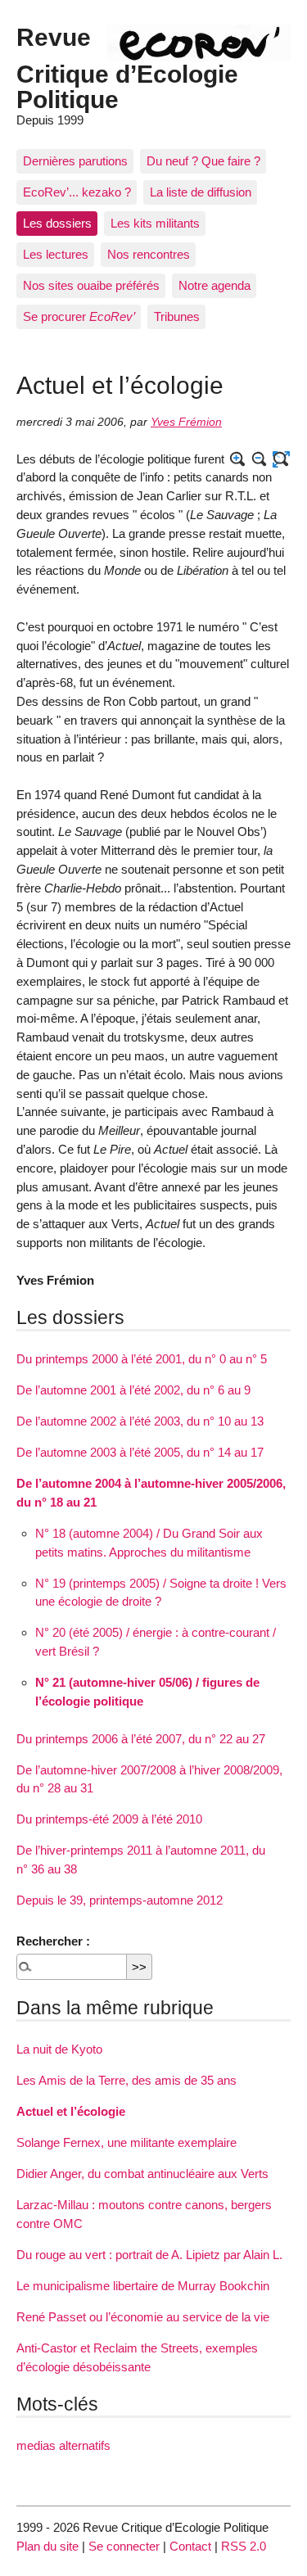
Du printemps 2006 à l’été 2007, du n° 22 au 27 (141, 1739)
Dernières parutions (75, 161)
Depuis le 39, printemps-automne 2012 (120, 1900)
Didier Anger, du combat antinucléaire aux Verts (142, 2174)
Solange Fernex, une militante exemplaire (126, 2142)
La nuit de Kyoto (59, 2049)
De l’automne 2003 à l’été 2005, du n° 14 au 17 (140, 1452)
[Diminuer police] (260, 460)
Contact (190, 2546)
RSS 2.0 (244, 2546)
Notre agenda (214, 285)
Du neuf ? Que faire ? (203, 161)
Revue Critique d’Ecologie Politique (127, 68)
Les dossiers (57, 223)
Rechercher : (53, 1941)
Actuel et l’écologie (71, 2111)
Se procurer (79, 316)
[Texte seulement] (281, 460)
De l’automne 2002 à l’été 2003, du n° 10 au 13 (140, 1421)
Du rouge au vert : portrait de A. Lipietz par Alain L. (149, 2255)
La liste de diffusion (201, 192)
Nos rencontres (149, 254)
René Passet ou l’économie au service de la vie (143, 2317)
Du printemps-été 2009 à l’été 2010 (109, 1819)
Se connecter (124, 2546)
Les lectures (56, 254)
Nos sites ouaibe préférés (91, 285)
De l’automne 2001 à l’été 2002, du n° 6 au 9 (133, 1390)
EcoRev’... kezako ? (77, 192)
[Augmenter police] (238, 460)
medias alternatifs (63, 2445)
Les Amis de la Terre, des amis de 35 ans (126, 2080)
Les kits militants (155, 223)
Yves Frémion (186, 422)
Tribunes (177, 316)
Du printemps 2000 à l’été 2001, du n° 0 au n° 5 (142, 1359)
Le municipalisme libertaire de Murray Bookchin (143, 2286)
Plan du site (47, 2546)
